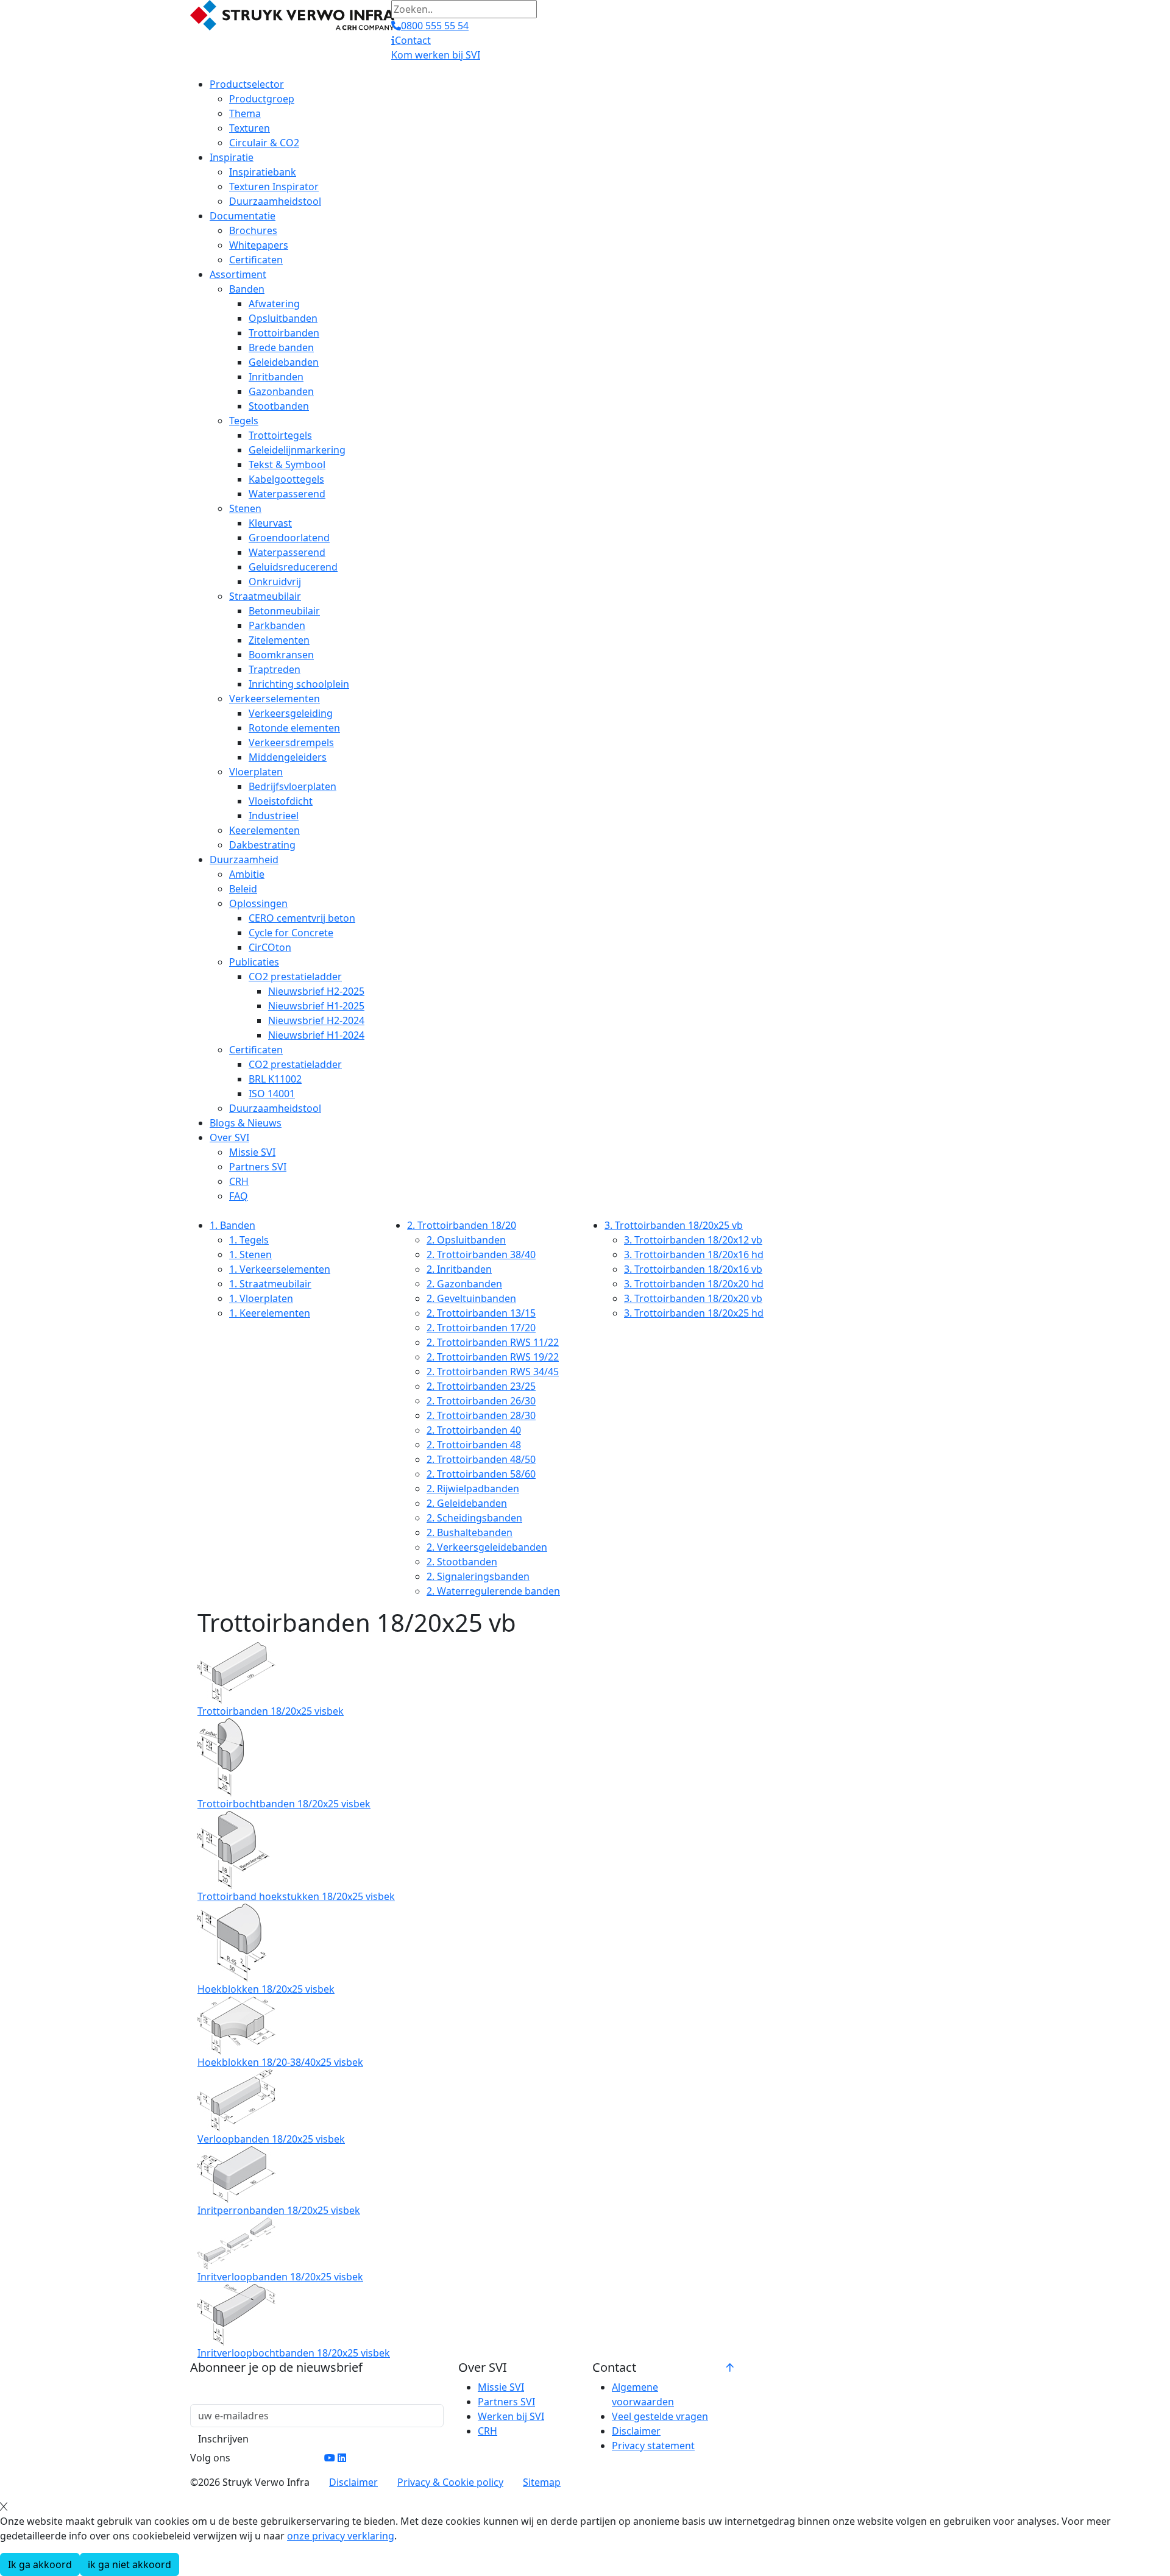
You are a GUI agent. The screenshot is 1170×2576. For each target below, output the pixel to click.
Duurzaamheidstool (275, 201)
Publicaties (254, 962)
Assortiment (238, 274)
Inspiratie (232, 157)
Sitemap (542, 2482)
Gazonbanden (281, 391)
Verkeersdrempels (291, 742)
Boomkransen (281, 655)
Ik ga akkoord (40, 2564)
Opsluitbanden (283, 318)
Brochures (253, 230)
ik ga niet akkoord (129, 2564)
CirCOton (270, 947)
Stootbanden (279, 406)
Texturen (250, 128)
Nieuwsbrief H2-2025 (316, 991)
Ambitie (247, 874)
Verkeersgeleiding (291, 713)
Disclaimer (636, 2431)
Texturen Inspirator (274, 187)
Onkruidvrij (275, 582)
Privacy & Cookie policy (450, 2482)
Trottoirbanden (284, 333)
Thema (245, 113)
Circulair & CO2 (264, 143)
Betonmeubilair (284, 611)
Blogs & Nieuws (246, 1123)
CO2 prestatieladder (295, 977)
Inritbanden (276, 377)
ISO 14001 (272, 1094)
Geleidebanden (284, 362)
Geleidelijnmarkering (297, 450)
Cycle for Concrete (291, 933)
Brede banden (281, 347)
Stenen (245, 508)
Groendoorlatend (289, 538)
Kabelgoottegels (286, 479)
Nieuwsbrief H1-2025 (316, 1006)
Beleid (243, 889)
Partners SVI (258, 1167)
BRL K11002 (275, 1079)
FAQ (239, 1196)
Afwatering (274, 304)
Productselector (247, 84)
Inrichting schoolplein (299, 684)
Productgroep (262, 99)
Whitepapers (259, 245)
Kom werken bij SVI (436, 55)
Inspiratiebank (263, 172)
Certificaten (256, 260)
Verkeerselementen (275, 699)
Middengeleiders (288, 757)
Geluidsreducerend (293, 567)
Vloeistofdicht (281, 801)
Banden (247, 289)
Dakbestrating (262, 845)
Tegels (244, 421)
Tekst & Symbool (287, 464)
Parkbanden (277, 625)
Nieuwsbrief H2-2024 (316, 1020)
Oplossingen (258, 903)
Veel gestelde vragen (660, 2416)
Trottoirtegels (280, 435)
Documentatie (243, 216)
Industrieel (274, 816)
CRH (239, 1181)
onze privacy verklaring (341, 2536)
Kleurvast (270, 523)
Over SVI (229, 1137)
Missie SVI (252, 1152)
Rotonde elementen (294, 728)
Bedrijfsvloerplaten (292, 786)
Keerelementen (264, 830)
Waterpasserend (287, 494)
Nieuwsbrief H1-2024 (316, 1035)
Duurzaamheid (244, 859)
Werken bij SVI (511, 2416)
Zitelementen (279, 640)
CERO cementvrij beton (302, 918)
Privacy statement (653, 2446)
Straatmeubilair (265, 596)
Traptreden (275, 669)
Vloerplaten (256, 772)
